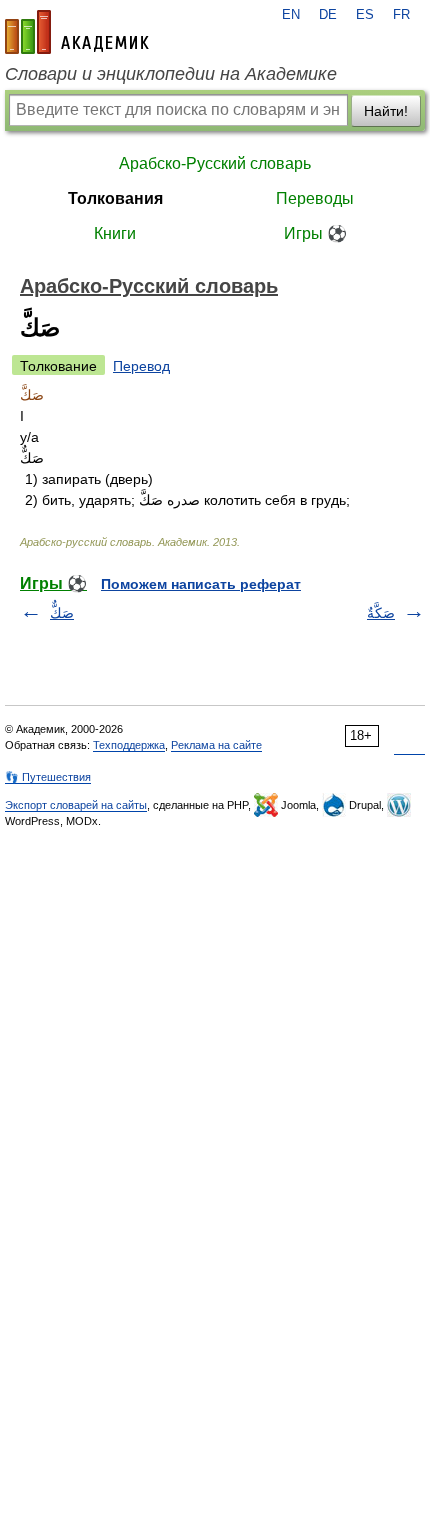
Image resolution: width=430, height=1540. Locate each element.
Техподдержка (129, 745)
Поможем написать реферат (201, 584)
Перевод (141, 366)
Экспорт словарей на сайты (76, 805)
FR (401, 15)
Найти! (386, 111)
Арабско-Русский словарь (215, 163)
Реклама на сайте (216, 745)
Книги (115, 233)
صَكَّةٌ (381, 613)
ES (365, 15)
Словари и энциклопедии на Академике (171, 74)
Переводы (315, 198)
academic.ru (77, 32)
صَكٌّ (62, 613)
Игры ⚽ (315, 233)
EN (291, 15)
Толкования (115, 198)
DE (328, 15)
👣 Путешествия (48, 777)
